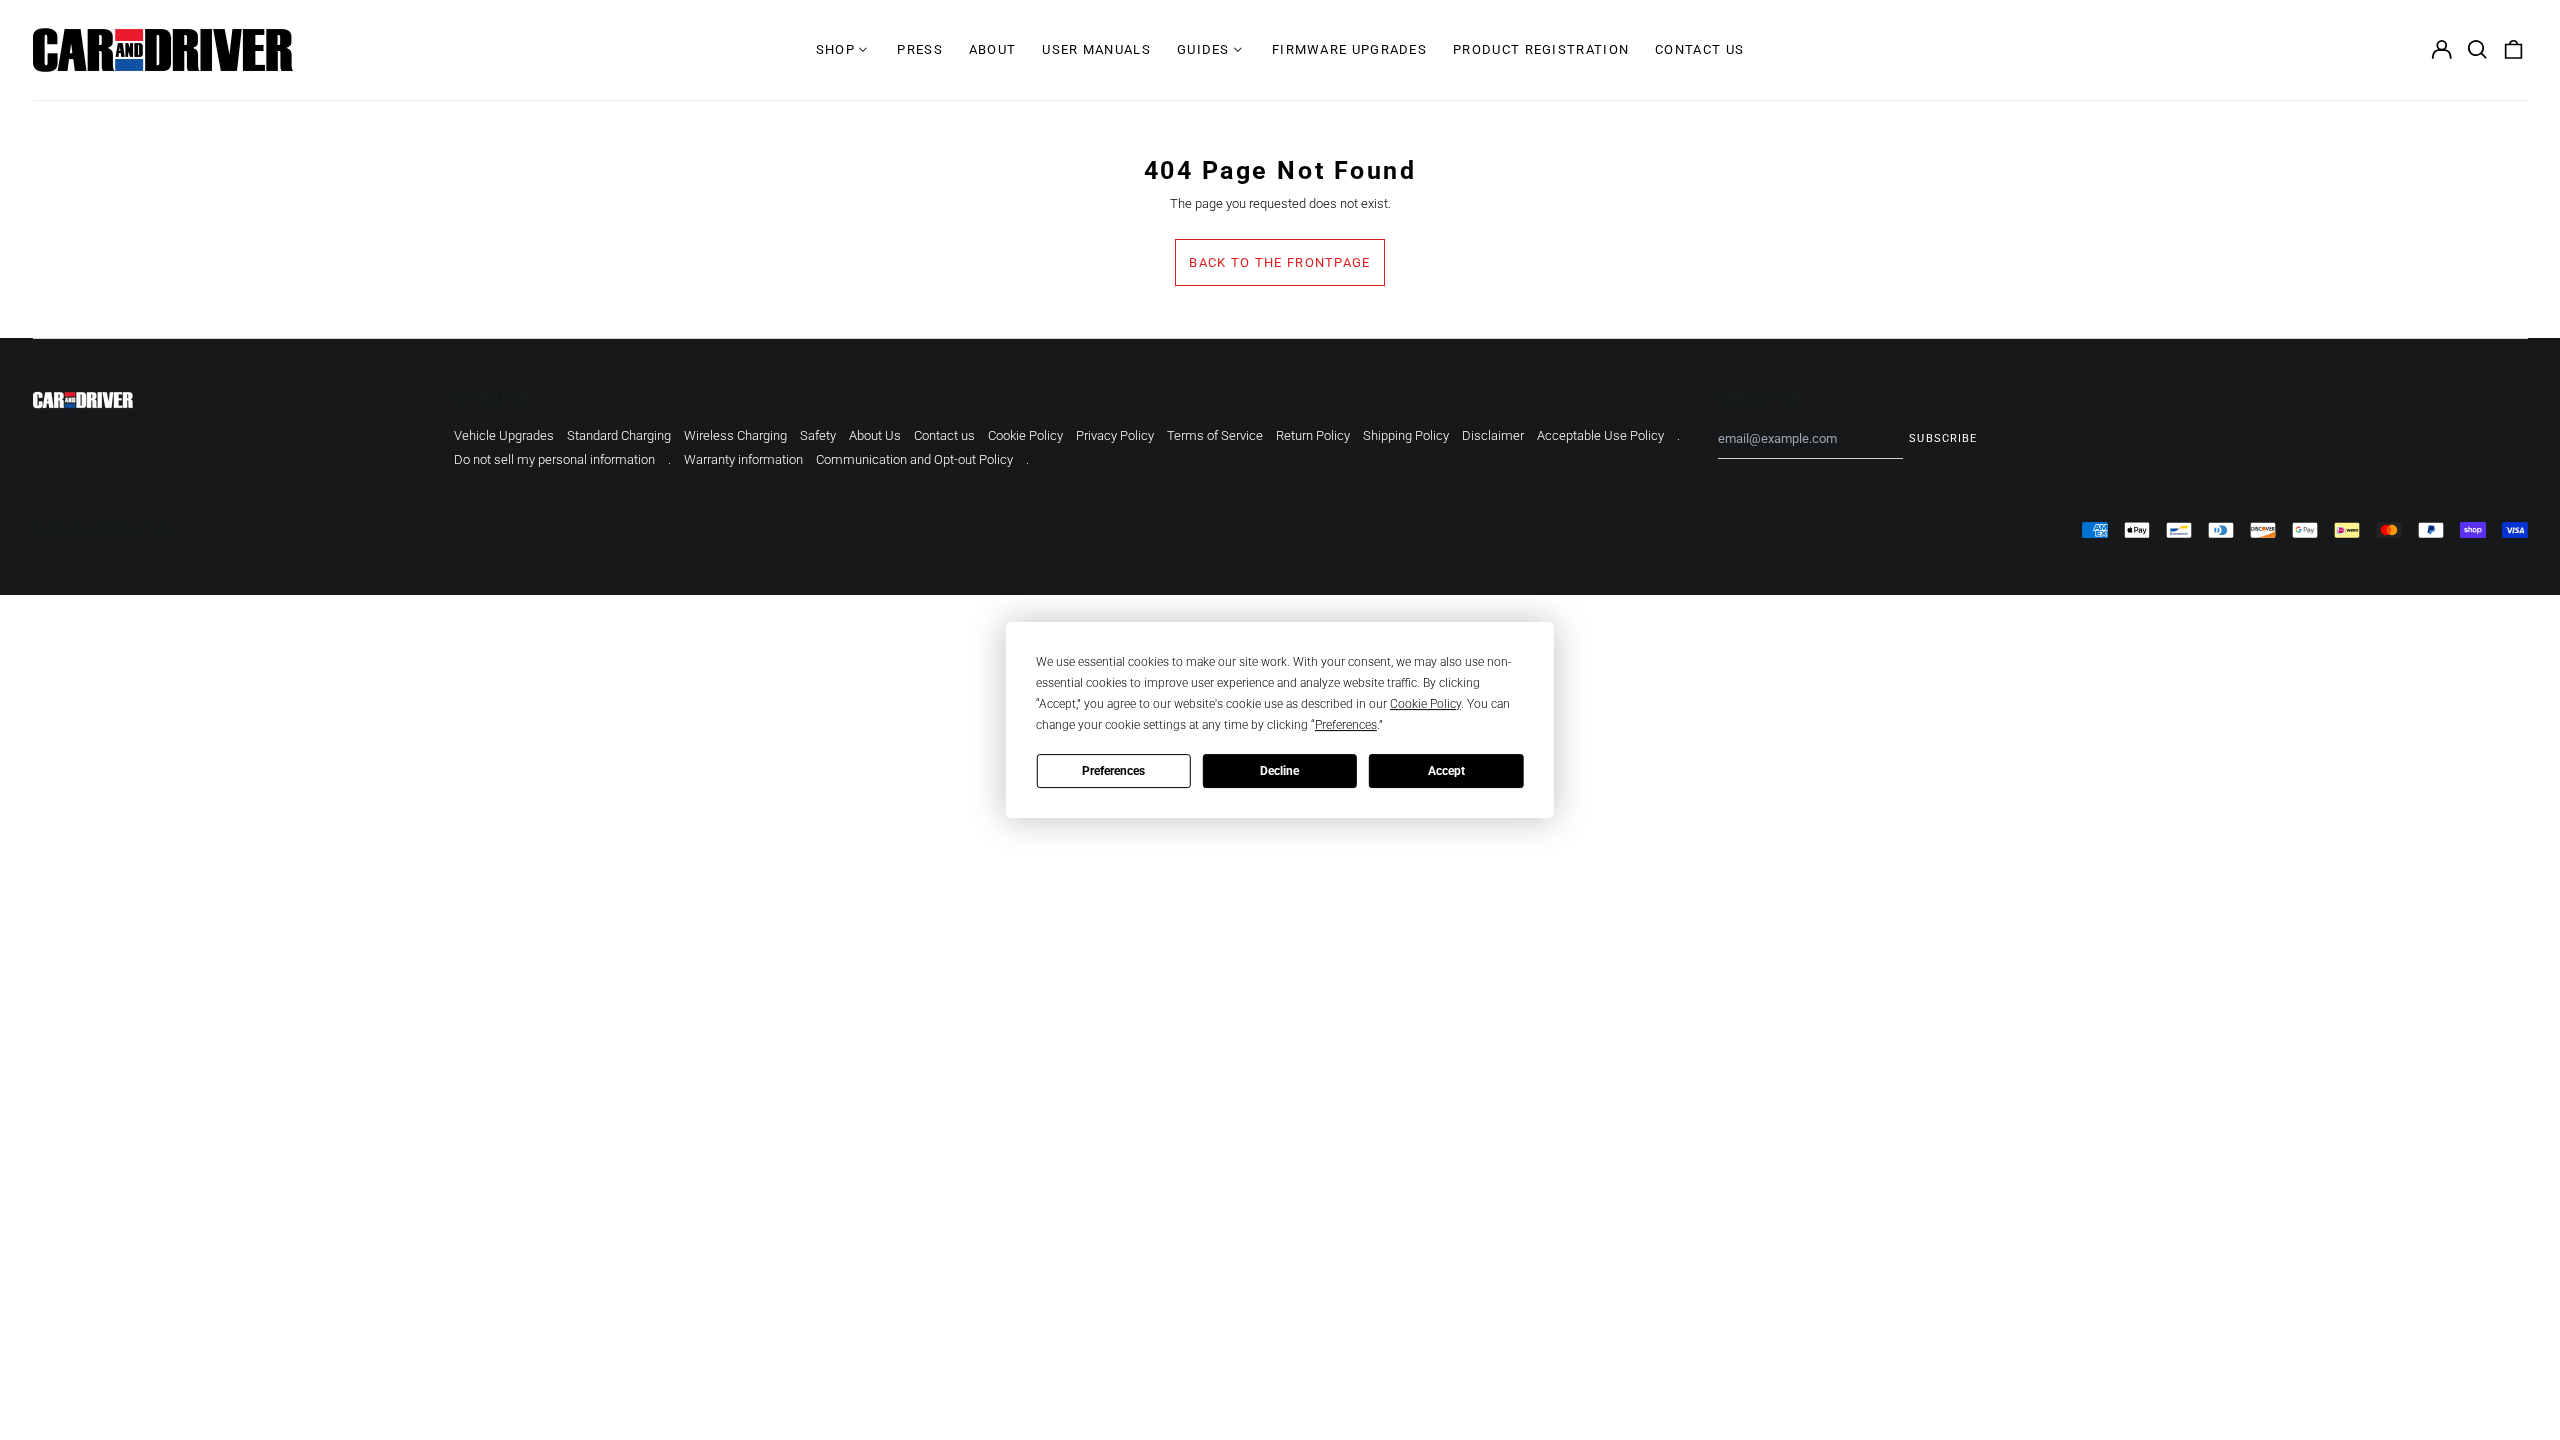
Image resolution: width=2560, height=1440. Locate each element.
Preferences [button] (1346, 725)
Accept (1446, 771)
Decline (1279, 771)
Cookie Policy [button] (1425, 704)
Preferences (1113, 771)
